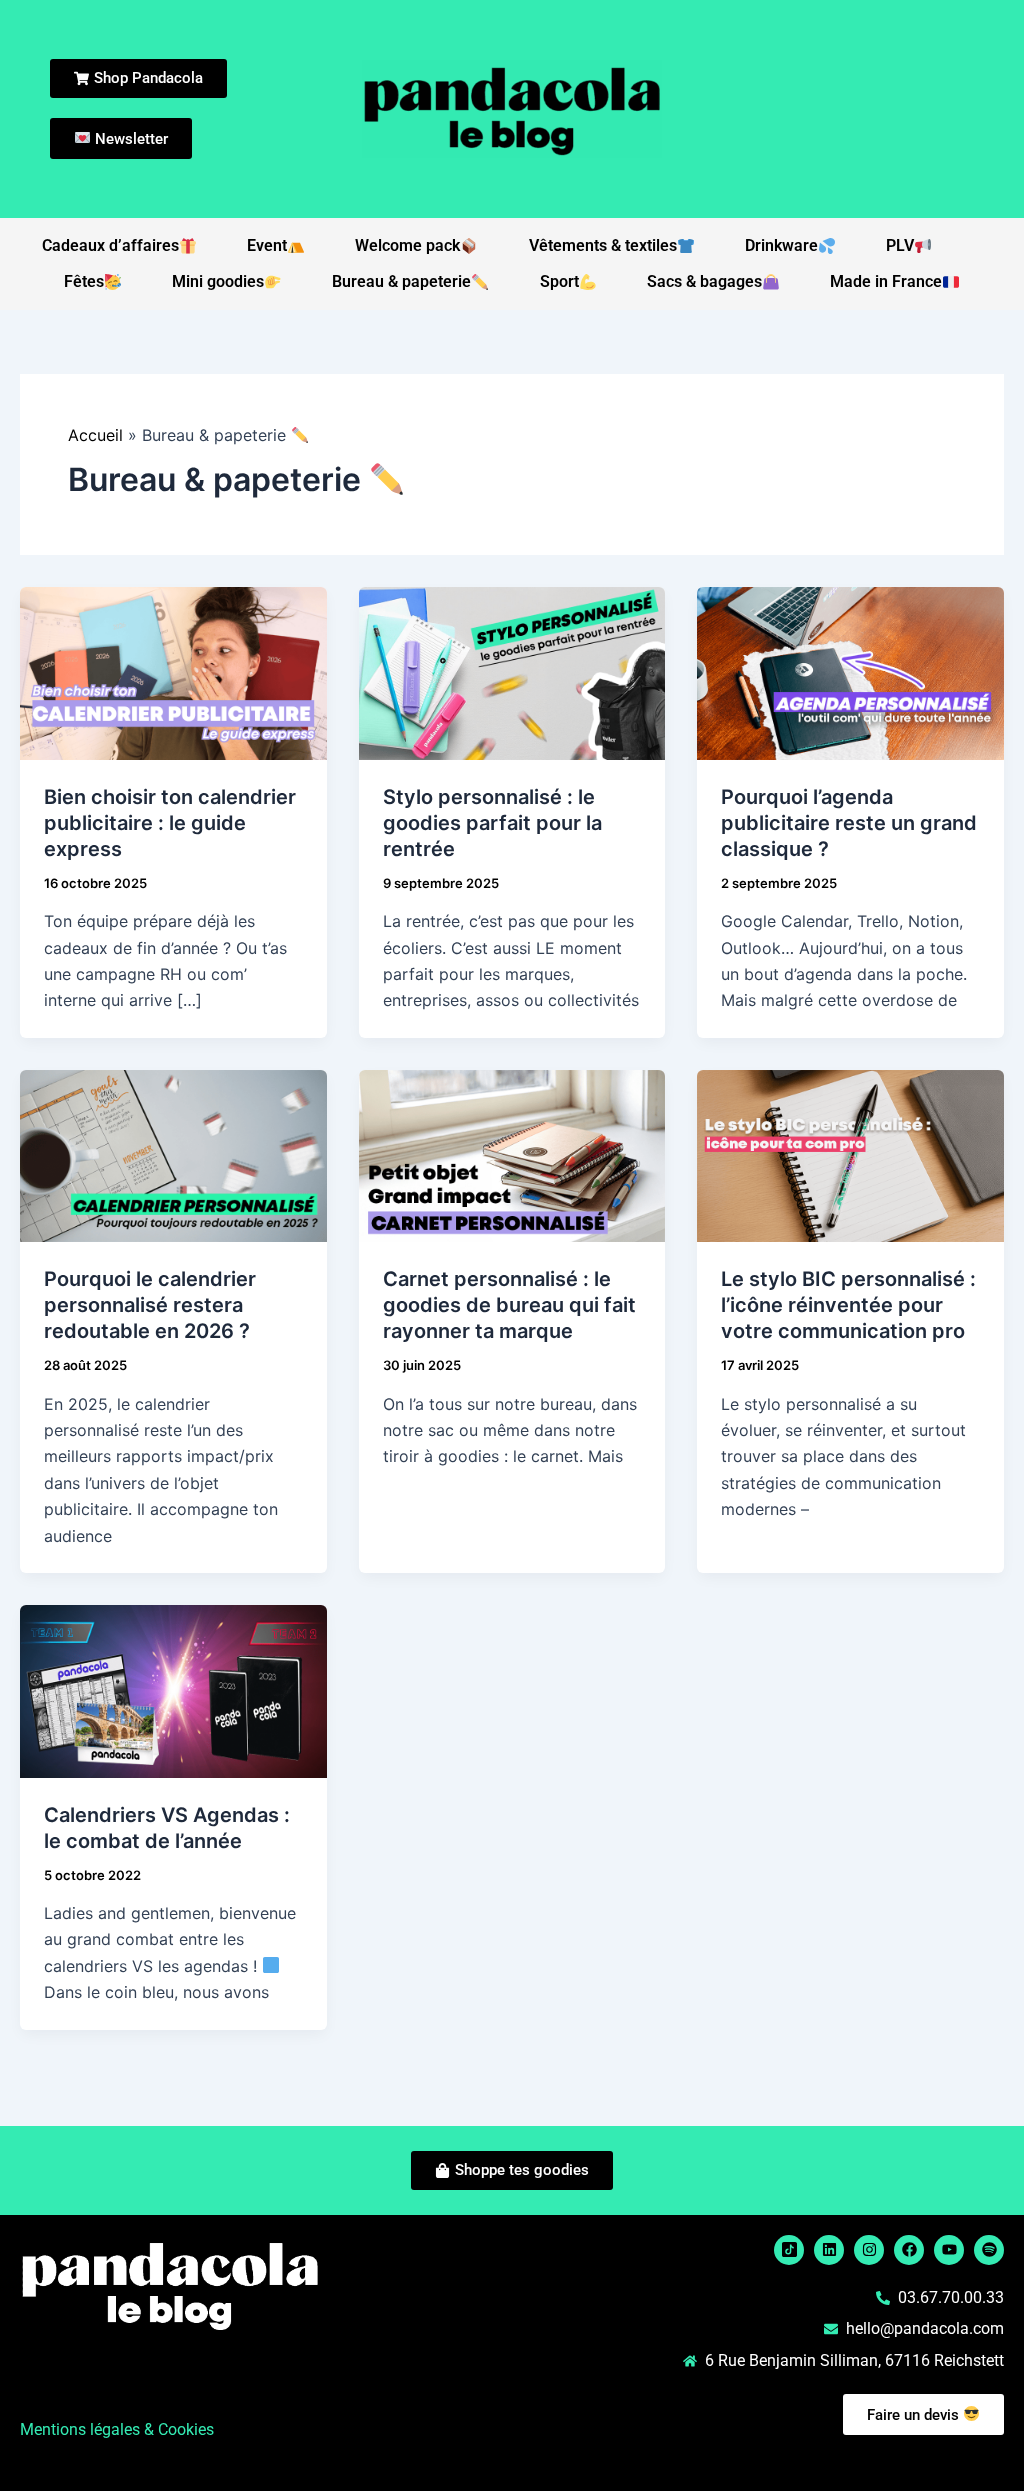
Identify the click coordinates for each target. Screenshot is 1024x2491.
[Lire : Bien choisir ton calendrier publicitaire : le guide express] (173, 672)
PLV (900, 245)
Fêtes (84, 281)
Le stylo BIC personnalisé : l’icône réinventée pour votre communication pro (848, 1305)
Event (267, 245)
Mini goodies (218, 281)
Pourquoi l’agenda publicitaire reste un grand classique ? (849, 823)
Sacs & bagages (704, 281)
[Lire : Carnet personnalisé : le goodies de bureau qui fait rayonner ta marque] (512, 1154)
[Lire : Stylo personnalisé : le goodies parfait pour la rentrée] (512, 672)
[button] (261, 2374)
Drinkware (781, 245)
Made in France (886, 281)
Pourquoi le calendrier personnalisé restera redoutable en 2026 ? (150, 1305)
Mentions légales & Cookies (117, 2429)
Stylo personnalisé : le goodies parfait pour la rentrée (492, 823)
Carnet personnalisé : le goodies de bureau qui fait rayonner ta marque (509, 1305)
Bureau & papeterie (401, 281)
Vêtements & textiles (603, 245)
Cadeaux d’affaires (110, 245)
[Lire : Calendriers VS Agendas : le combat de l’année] (173, 1690)
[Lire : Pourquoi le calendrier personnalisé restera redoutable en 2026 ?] (173, 1154)
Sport (559, 281)
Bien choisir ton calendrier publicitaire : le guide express (170, 823)
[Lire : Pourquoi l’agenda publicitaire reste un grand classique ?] (850, 672)
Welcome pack (407, 245)
